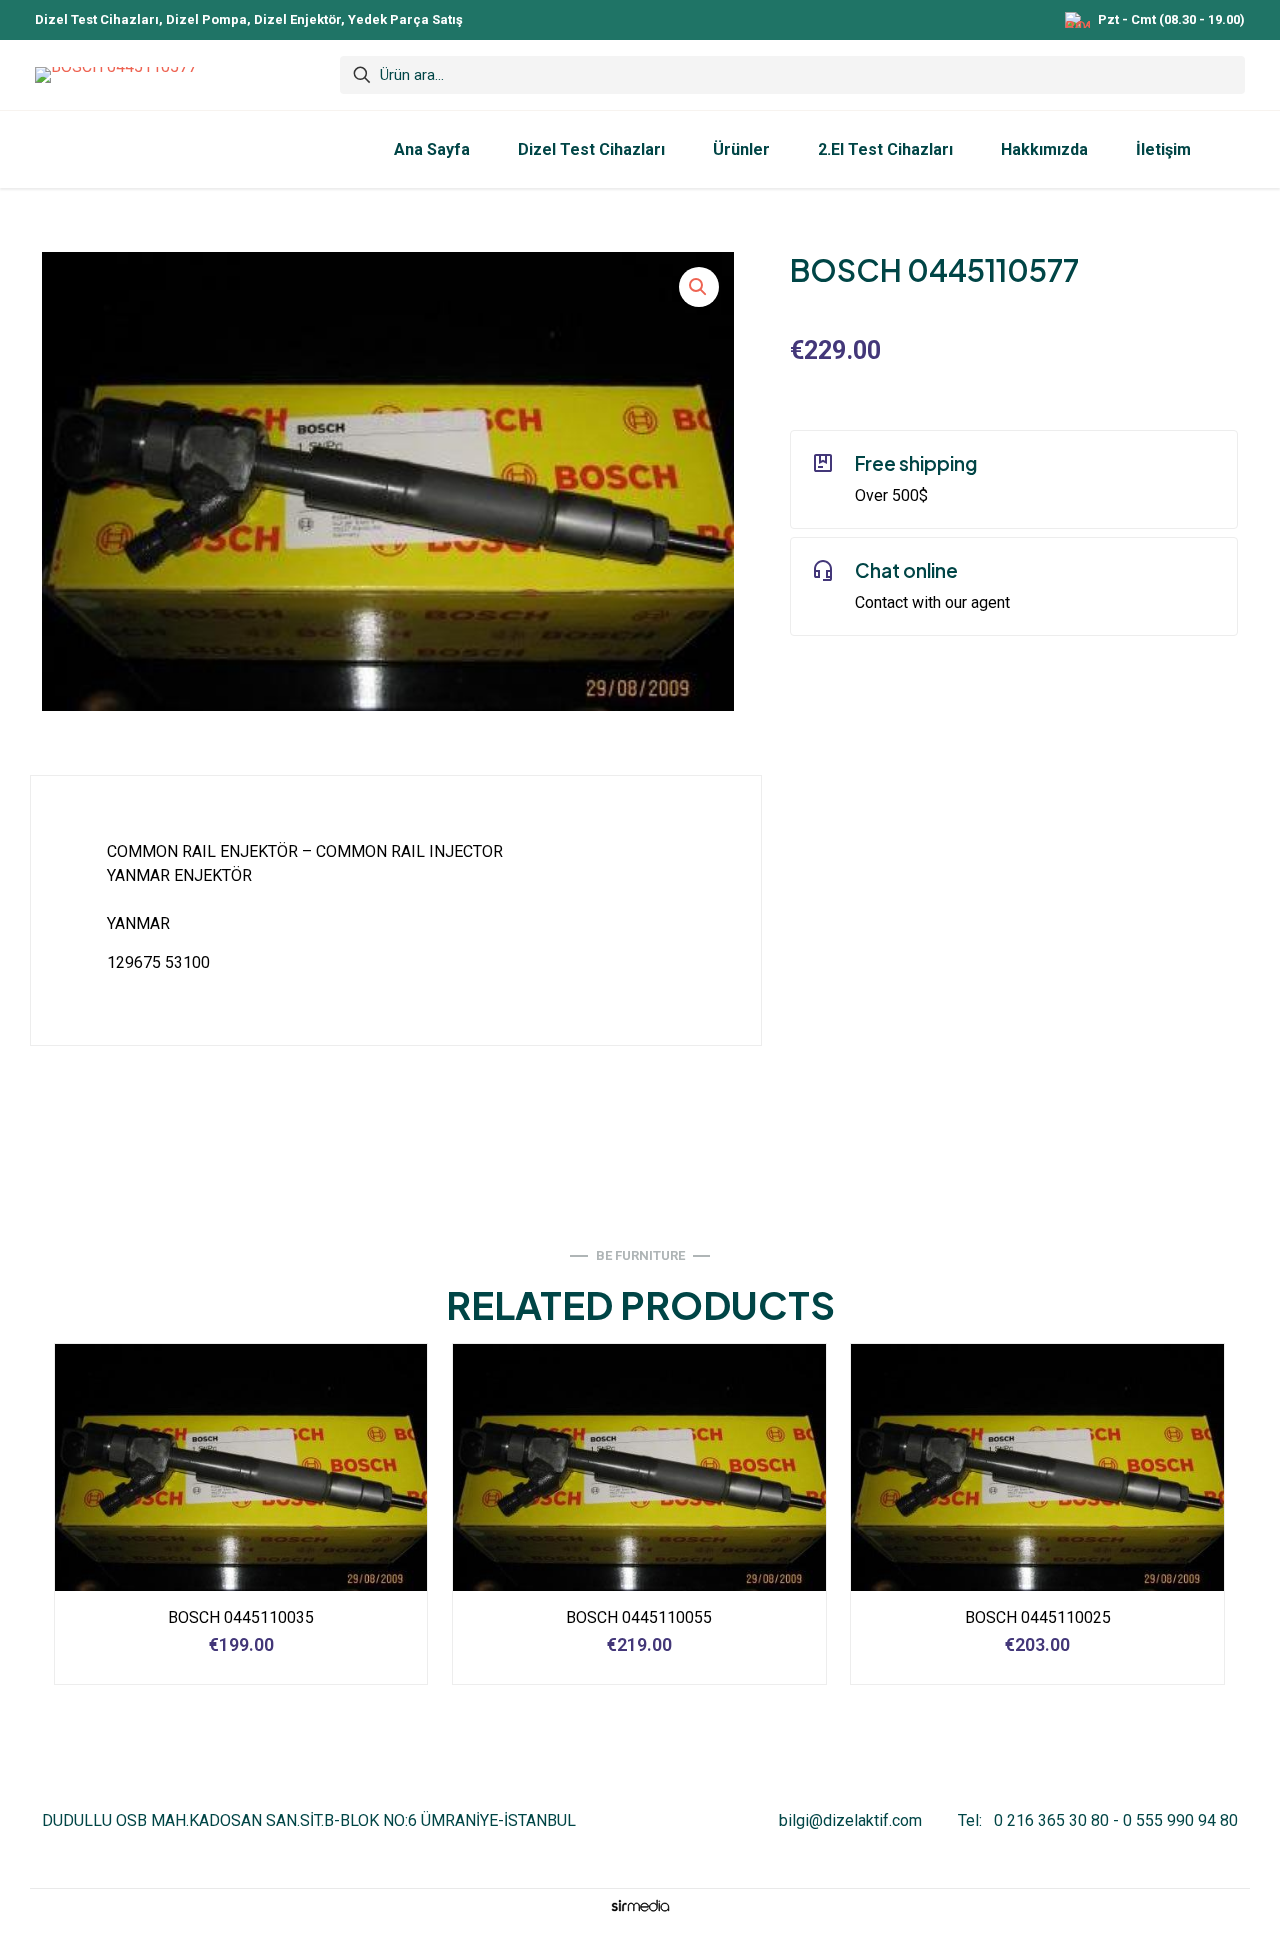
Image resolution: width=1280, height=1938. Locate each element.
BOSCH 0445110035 (241, 1617)
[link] (640, 1905)
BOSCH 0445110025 (1038, 1617)
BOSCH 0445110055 (639, 1617)
